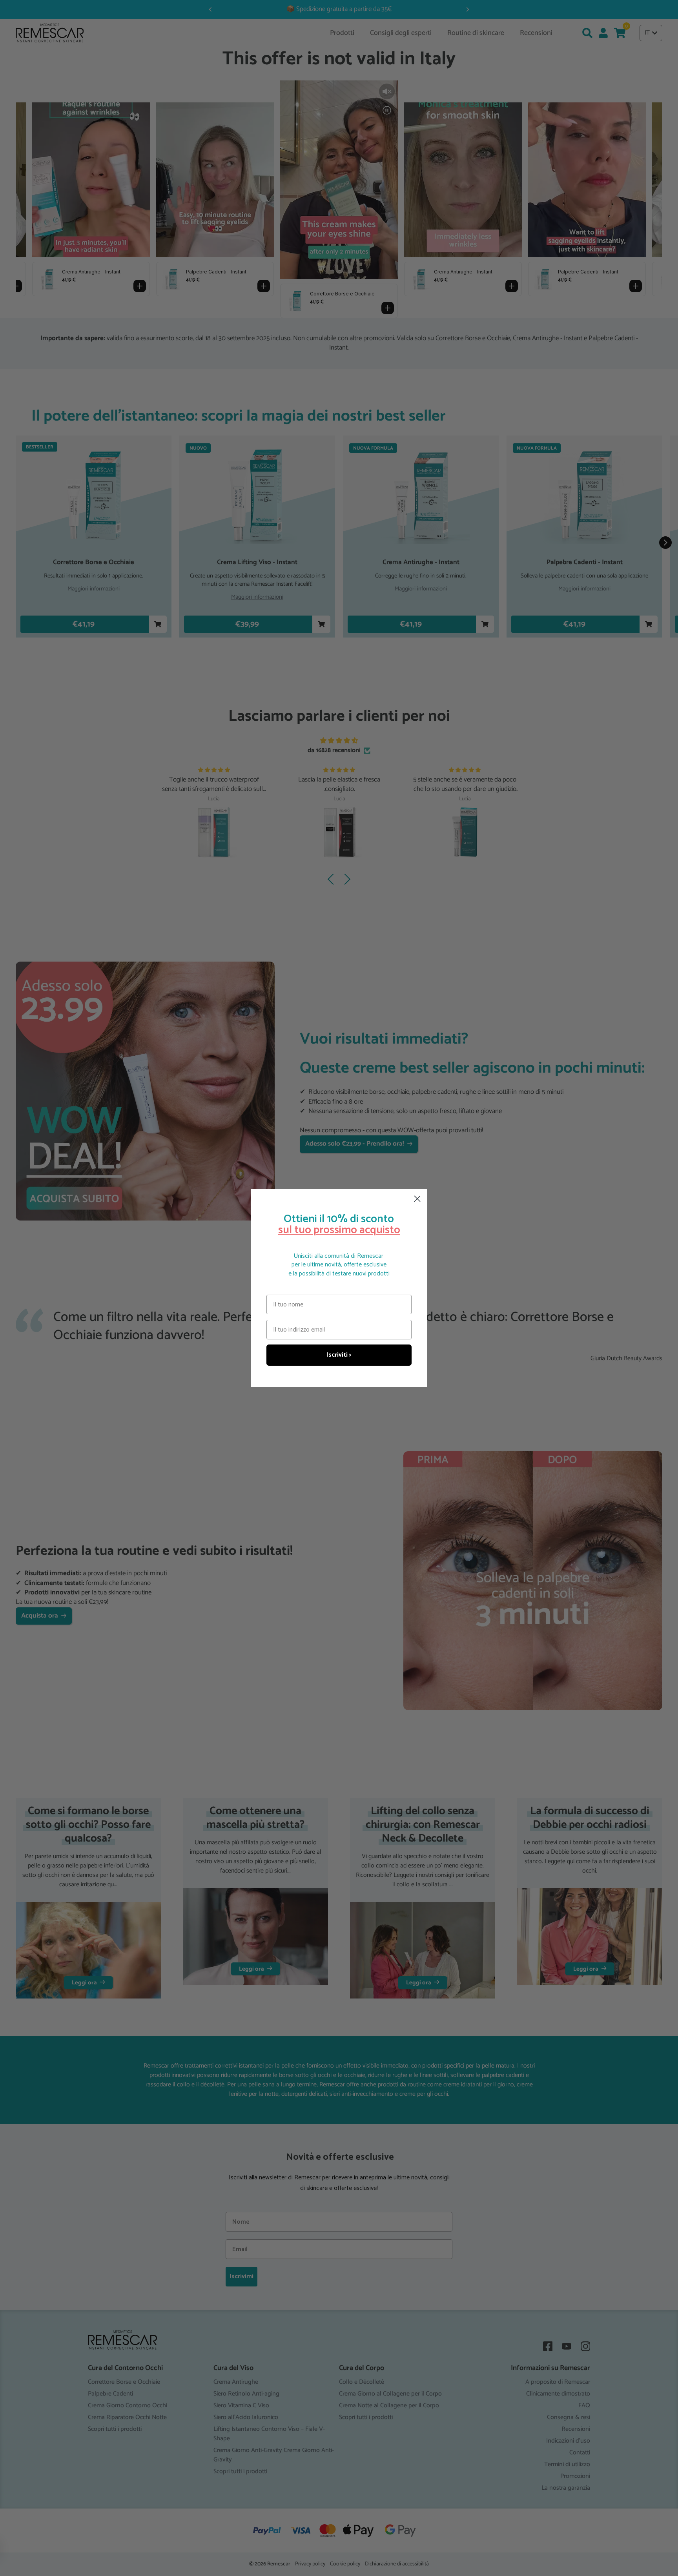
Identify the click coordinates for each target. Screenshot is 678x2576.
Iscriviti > (339, 1355)
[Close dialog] (417, 1199)
